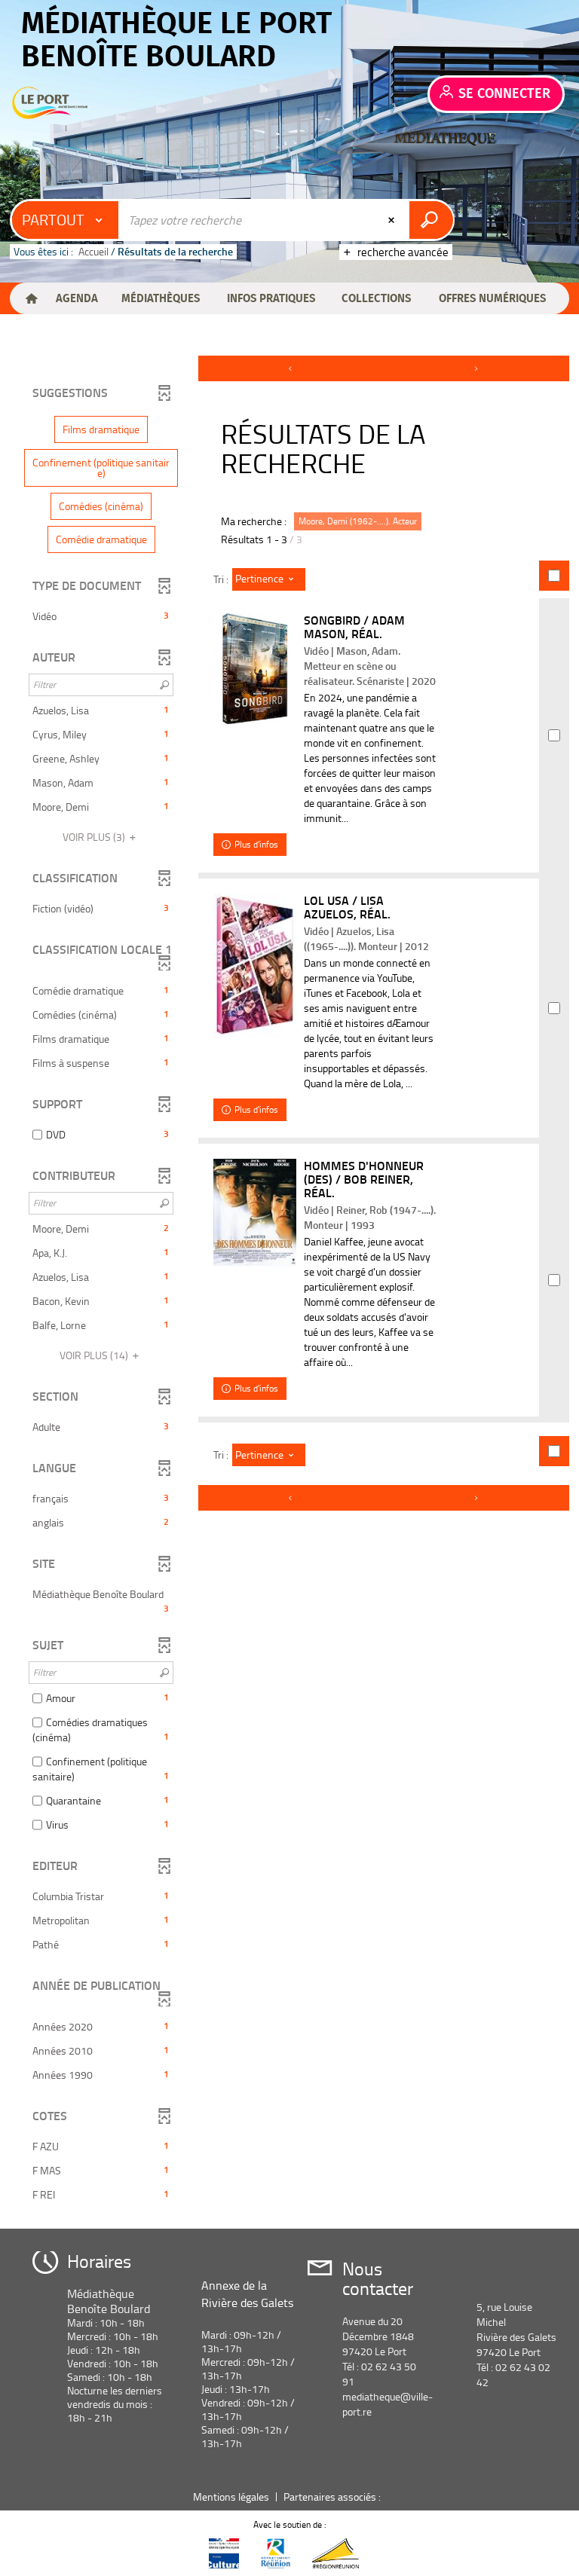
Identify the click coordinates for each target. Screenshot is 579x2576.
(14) (95, 1355)
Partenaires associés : (333, 2497)
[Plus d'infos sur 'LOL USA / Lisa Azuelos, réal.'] (255, 966)
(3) (95, 837)
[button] (77, 298)
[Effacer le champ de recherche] (393, 220)
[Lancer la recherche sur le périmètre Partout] (431, 220)
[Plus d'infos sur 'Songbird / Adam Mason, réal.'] (255, 669)
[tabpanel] (289, 1286)
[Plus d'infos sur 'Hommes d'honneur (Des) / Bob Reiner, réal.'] (255, 1213)
